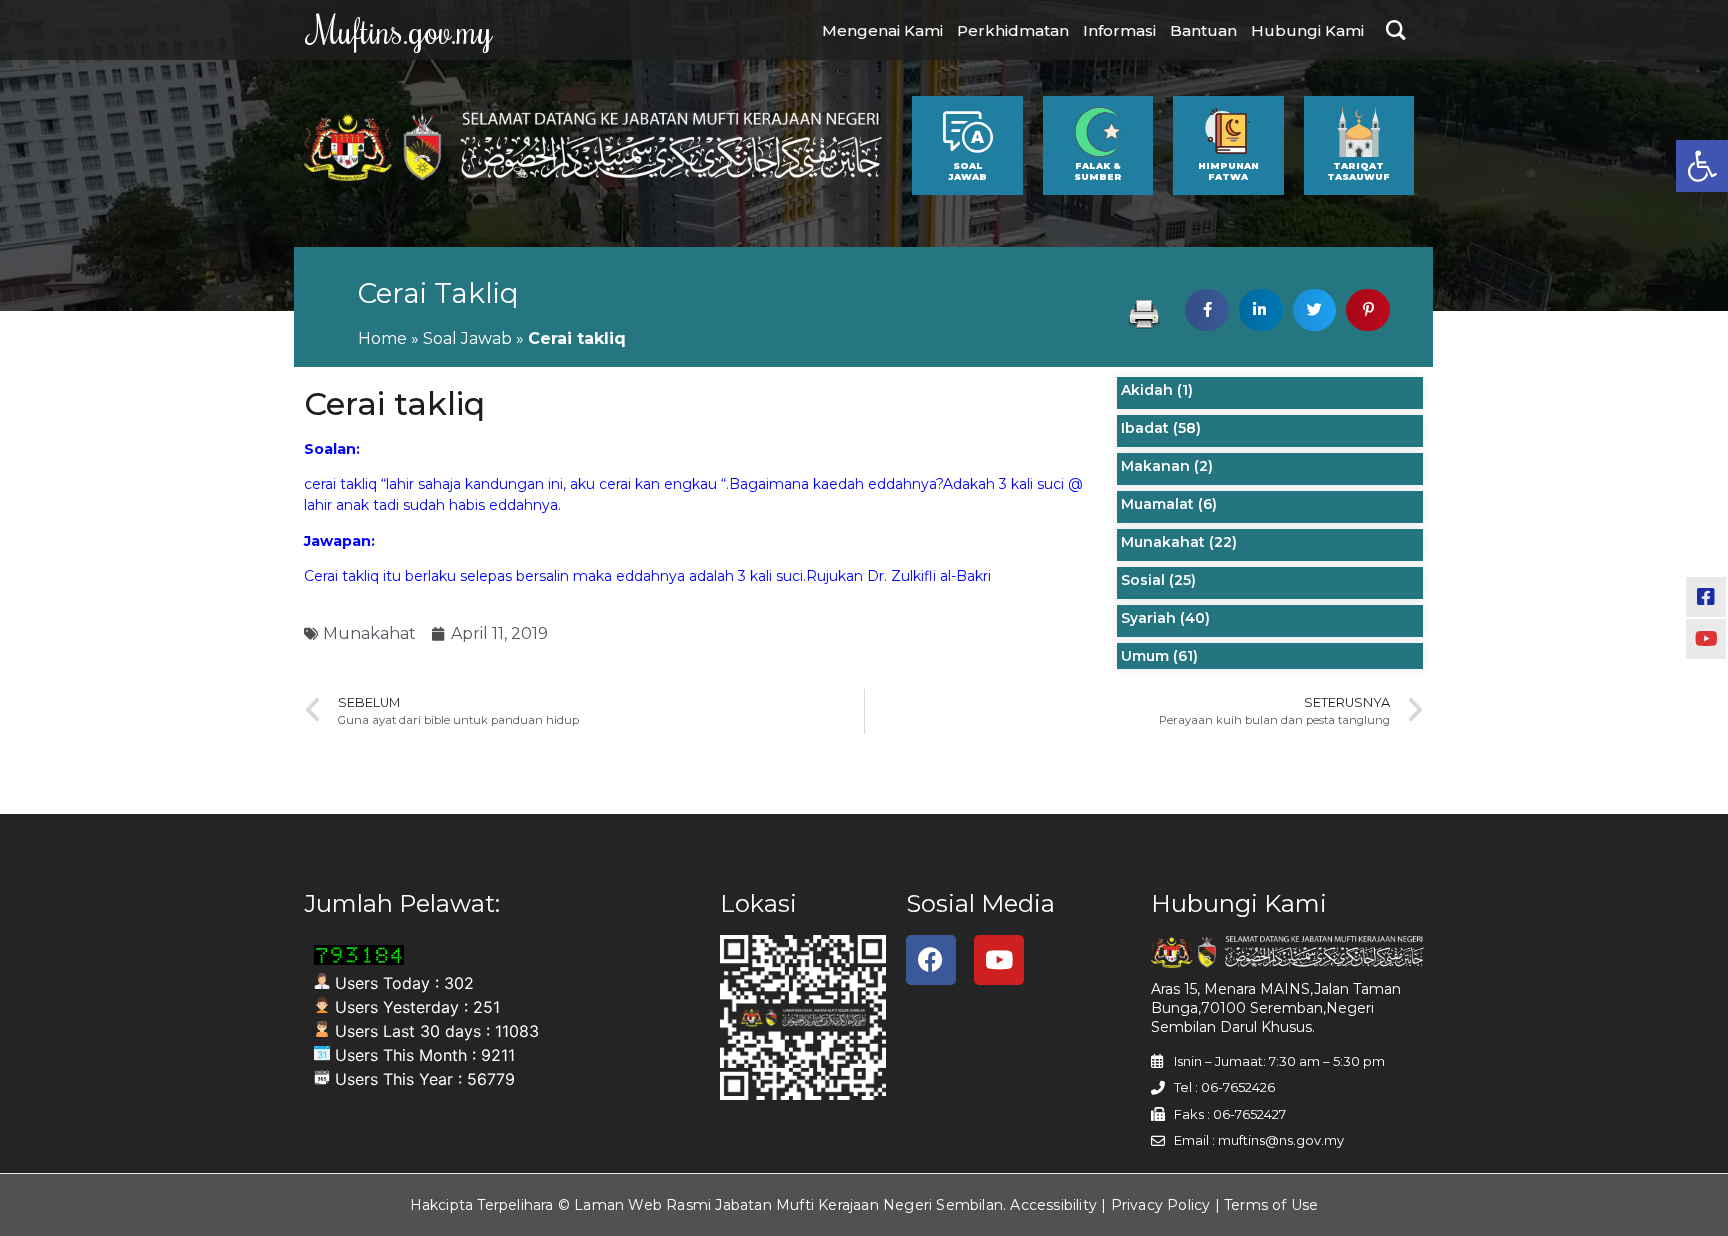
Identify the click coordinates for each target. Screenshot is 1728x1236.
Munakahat (369, 633)
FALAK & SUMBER (1098, 171)
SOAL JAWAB (967, 171)
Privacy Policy (1161, 1205)
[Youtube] (999, 960)
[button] (1702, 166)
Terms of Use (1271, 1205)
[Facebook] (931, 960)
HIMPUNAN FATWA (1228, 171)
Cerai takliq (438, 293)
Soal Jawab (467, 338)
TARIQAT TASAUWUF (1358, 171)
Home (382, 338)
